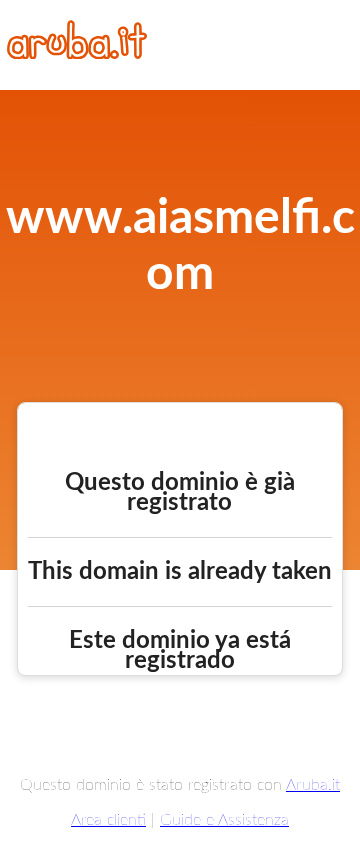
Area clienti (108, 820)
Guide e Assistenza (224, 820)
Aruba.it (313, 785)
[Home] (77, 54)
